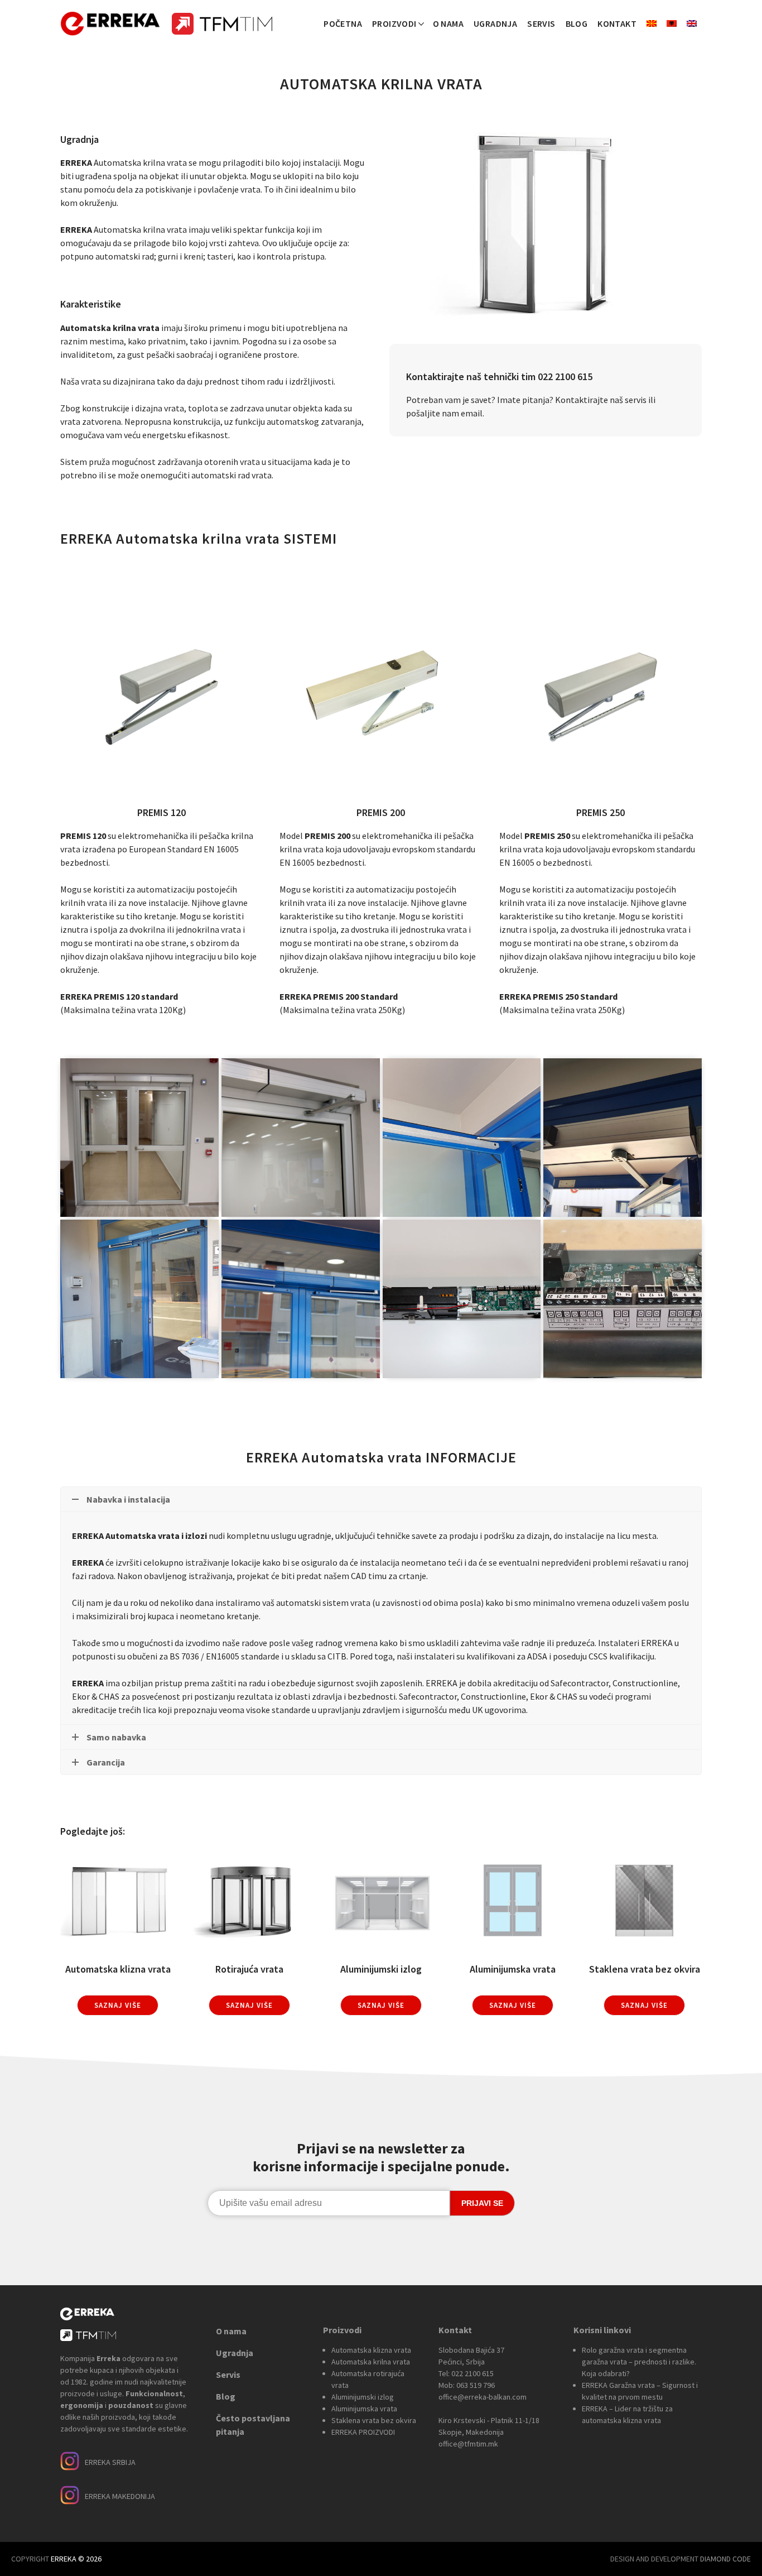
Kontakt (617, 23)
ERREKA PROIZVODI (363, 2432)
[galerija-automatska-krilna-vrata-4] (623, 1138)
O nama (448, 23)
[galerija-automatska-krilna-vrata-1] (139, 1138)
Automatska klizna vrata (371, 2350)
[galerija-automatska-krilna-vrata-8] (462, 1299)
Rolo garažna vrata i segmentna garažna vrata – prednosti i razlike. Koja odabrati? (639, 2362)
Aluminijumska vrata (364, 2409)
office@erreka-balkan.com (483, 2397)
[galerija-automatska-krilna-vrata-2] (301, 1138)
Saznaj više (118, 2005)
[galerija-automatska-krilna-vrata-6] (301, 1299)
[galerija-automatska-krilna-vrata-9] (623, 1299)
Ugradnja (495, 23)
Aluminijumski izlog (363, 2397)
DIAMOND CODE (725, 2559)
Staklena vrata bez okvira (374, 2420)
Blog (577, 23)
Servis (541, 23)
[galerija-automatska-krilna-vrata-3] (462, 1138)
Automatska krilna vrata (371, 2362)
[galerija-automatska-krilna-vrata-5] (139, 1299)
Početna (343, 23)
